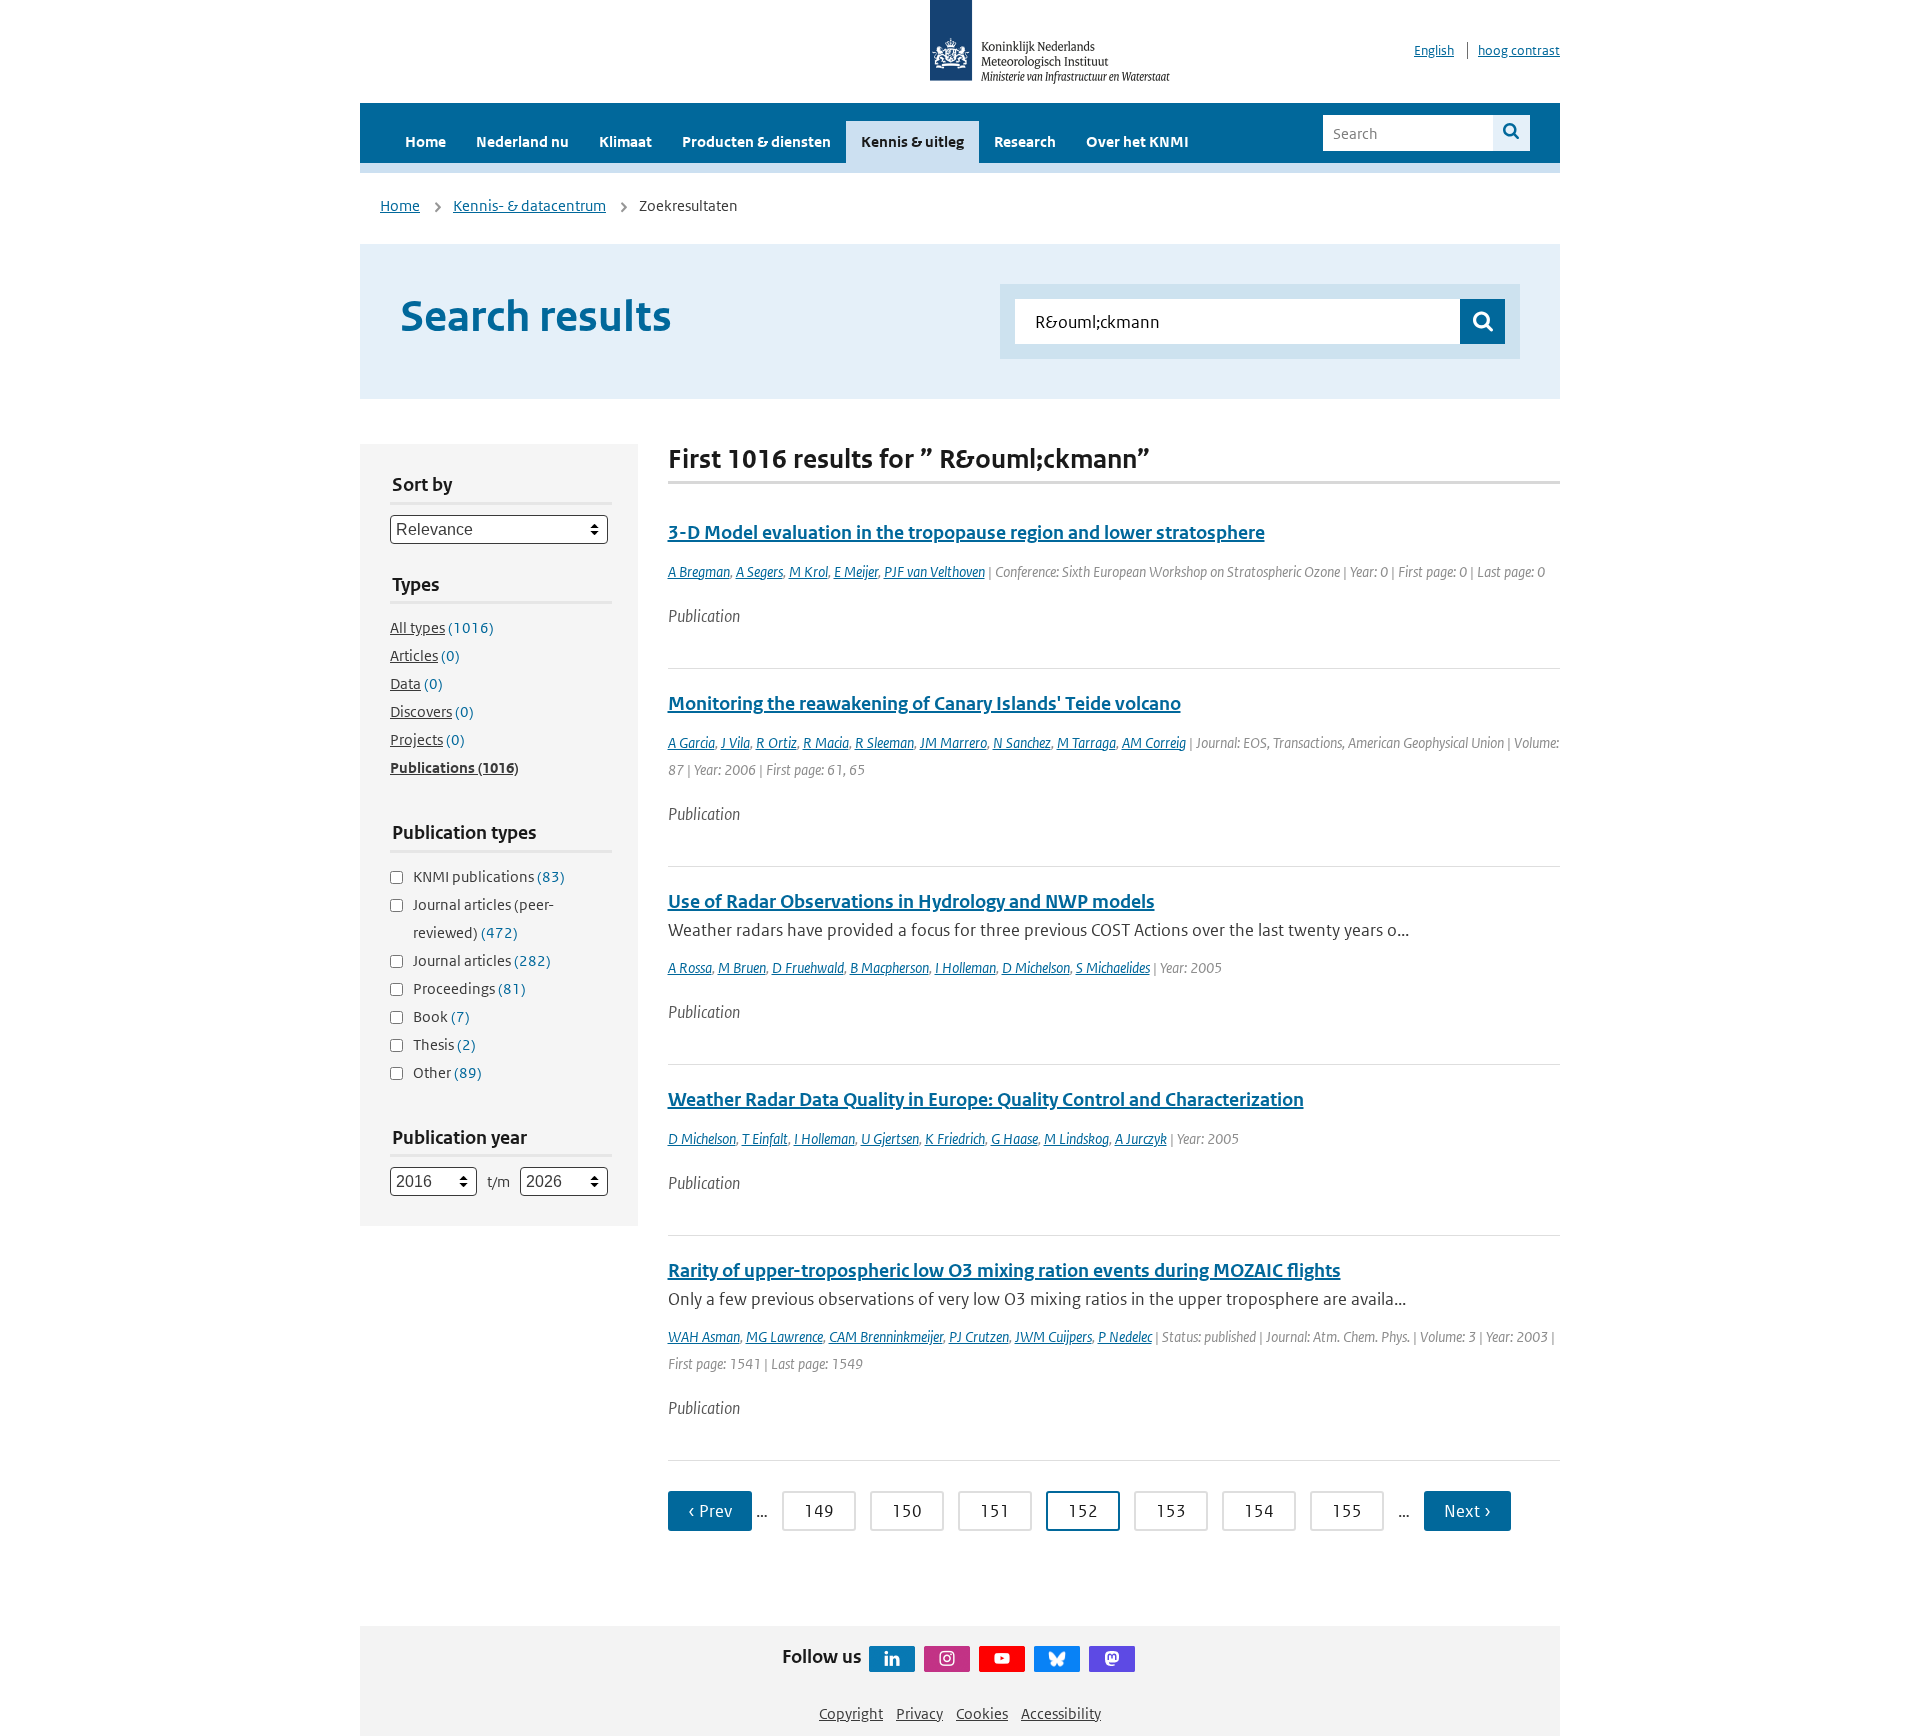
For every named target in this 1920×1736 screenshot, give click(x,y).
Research (1025, 141)
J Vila (735, 742)
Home (425, 141)
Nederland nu (522, 141)
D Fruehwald (808, 967)
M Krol (808, 571)
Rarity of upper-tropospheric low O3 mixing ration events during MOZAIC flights (1004, 1270)
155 (1347, 1511)
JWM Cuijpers (1053, 1336)
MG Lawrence (784, 1336)
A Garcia (691, 742)
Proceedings (469, 988)
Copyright (851, 1713)
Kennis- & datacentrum (529, 205)
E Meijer (856, 571)
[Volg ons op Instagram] (947, 1659)
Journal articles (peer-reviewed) (483, 918)
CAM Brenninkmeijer (886, 1336)
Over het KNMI (1137, 141)
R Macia (826, 742)
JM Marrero (953, 742)
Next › (1467, 1511)
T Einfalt (765, 1138)
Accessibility (1061, 1713)
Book (441, 1016)
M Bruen (742, 967)
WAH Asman (704, 1336)
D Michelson (1036, 967)
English (1434, 50)
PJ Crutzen (979, 1336)
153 (1171, 1511)
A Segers (759, 571)
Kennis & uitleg (912, 141)
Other (447, 1072)
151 (995, 1511)
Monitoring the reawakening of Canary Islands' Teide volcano (924, 703)
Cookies (982, 1713)
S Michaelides (1113, 967)
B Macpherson (889, 967)
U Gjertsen (890, 1138)
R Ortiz (776, 742)
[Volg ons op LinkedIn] (892, 1659)
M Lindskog (1076, 1138)
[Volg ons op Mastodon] (1112, 1659)
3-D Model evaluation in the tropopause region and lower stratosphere (966, 532)
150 (907, 1511)
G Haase (1014, 1138)
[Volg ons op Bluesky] (1057, 1659)
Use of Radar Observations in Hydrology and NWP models (911, 901)
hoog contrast (1519, 50)
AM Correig (1154, 742)
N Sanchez (1022, 742)
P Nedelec (1125, 1336)
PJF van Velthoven (934, 571)
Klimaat (625, 141)
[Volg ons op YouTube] (1002, 1659)
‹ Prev (710, 1511)
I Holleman (965, 967)
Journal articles (482, 960)
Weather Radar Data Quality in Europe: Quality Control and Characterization (986, 1099)
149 (819, 1511)
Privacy (919, 1713)
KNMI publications (489, 876)
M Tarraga (1086, 742)
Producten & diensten (756, 141)
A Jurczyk (1141, 1138)
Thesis (444, 1044)
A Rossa (690, 967)
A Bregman (699, 571)
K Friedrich (955, 1138)
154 (1259, 1511)
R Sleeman (884, 742)
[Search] (1511, 133)
